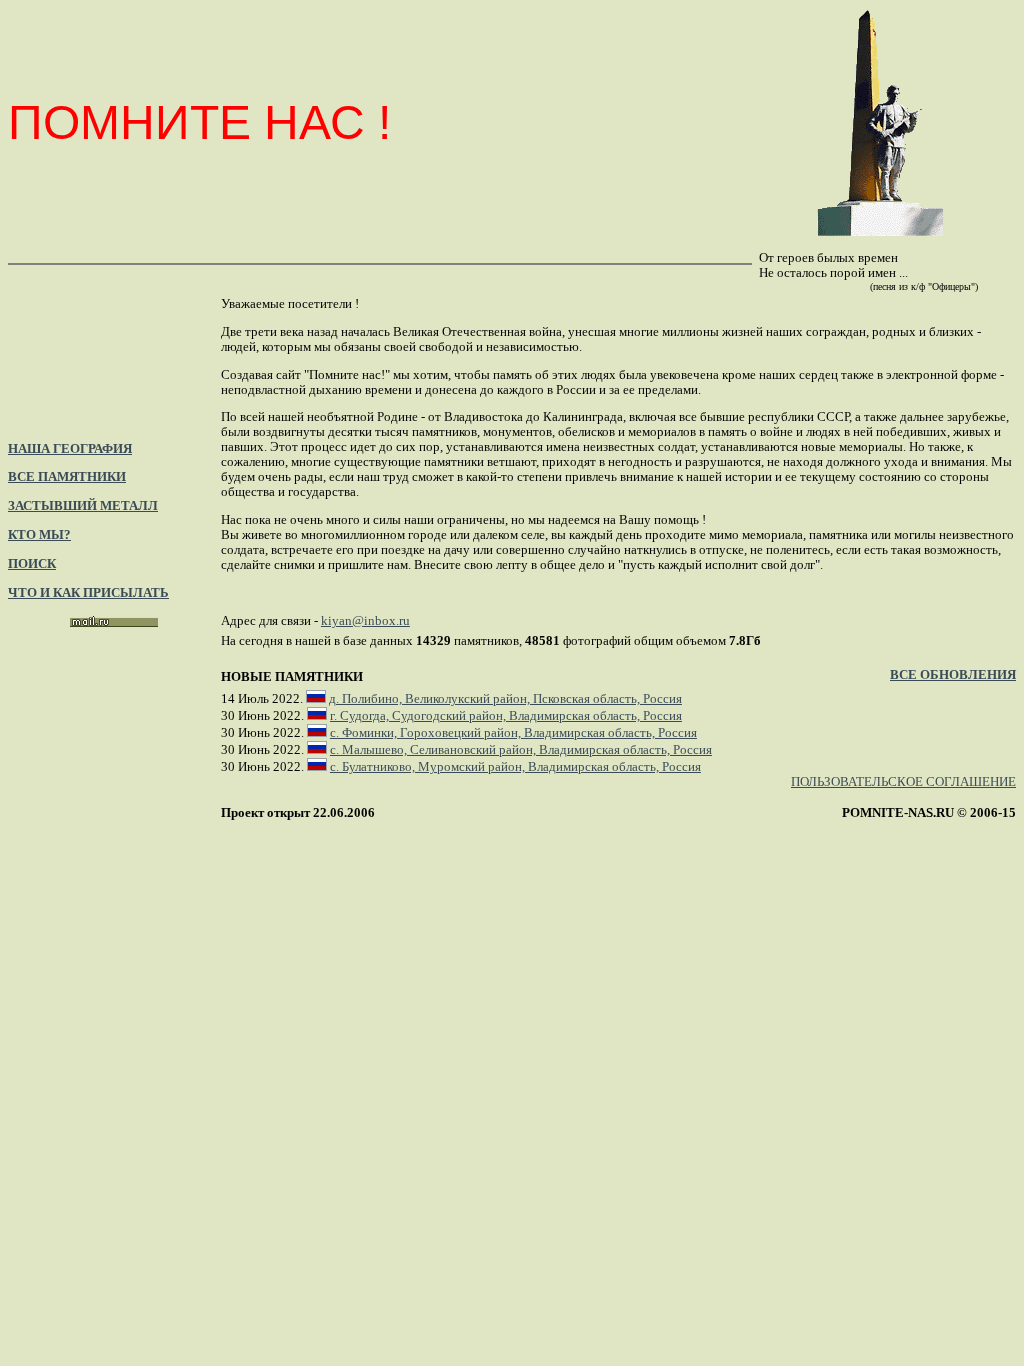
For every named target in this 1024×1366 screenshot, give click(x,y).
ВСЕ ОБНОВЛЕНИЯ (953, 674)
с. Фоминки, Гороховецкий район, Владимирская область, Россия (513, 733)
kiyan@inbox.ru (365, 621)
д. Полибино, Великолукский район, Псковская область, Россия (505, 699)
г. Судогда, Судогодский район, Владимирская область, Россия (506, 716)
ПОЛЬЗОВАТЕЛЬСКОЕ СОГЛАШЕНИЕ (903, 782)
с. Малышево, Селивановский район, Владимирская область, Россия (521, 750)
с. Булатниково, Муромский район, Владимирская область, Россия (515, 767)
